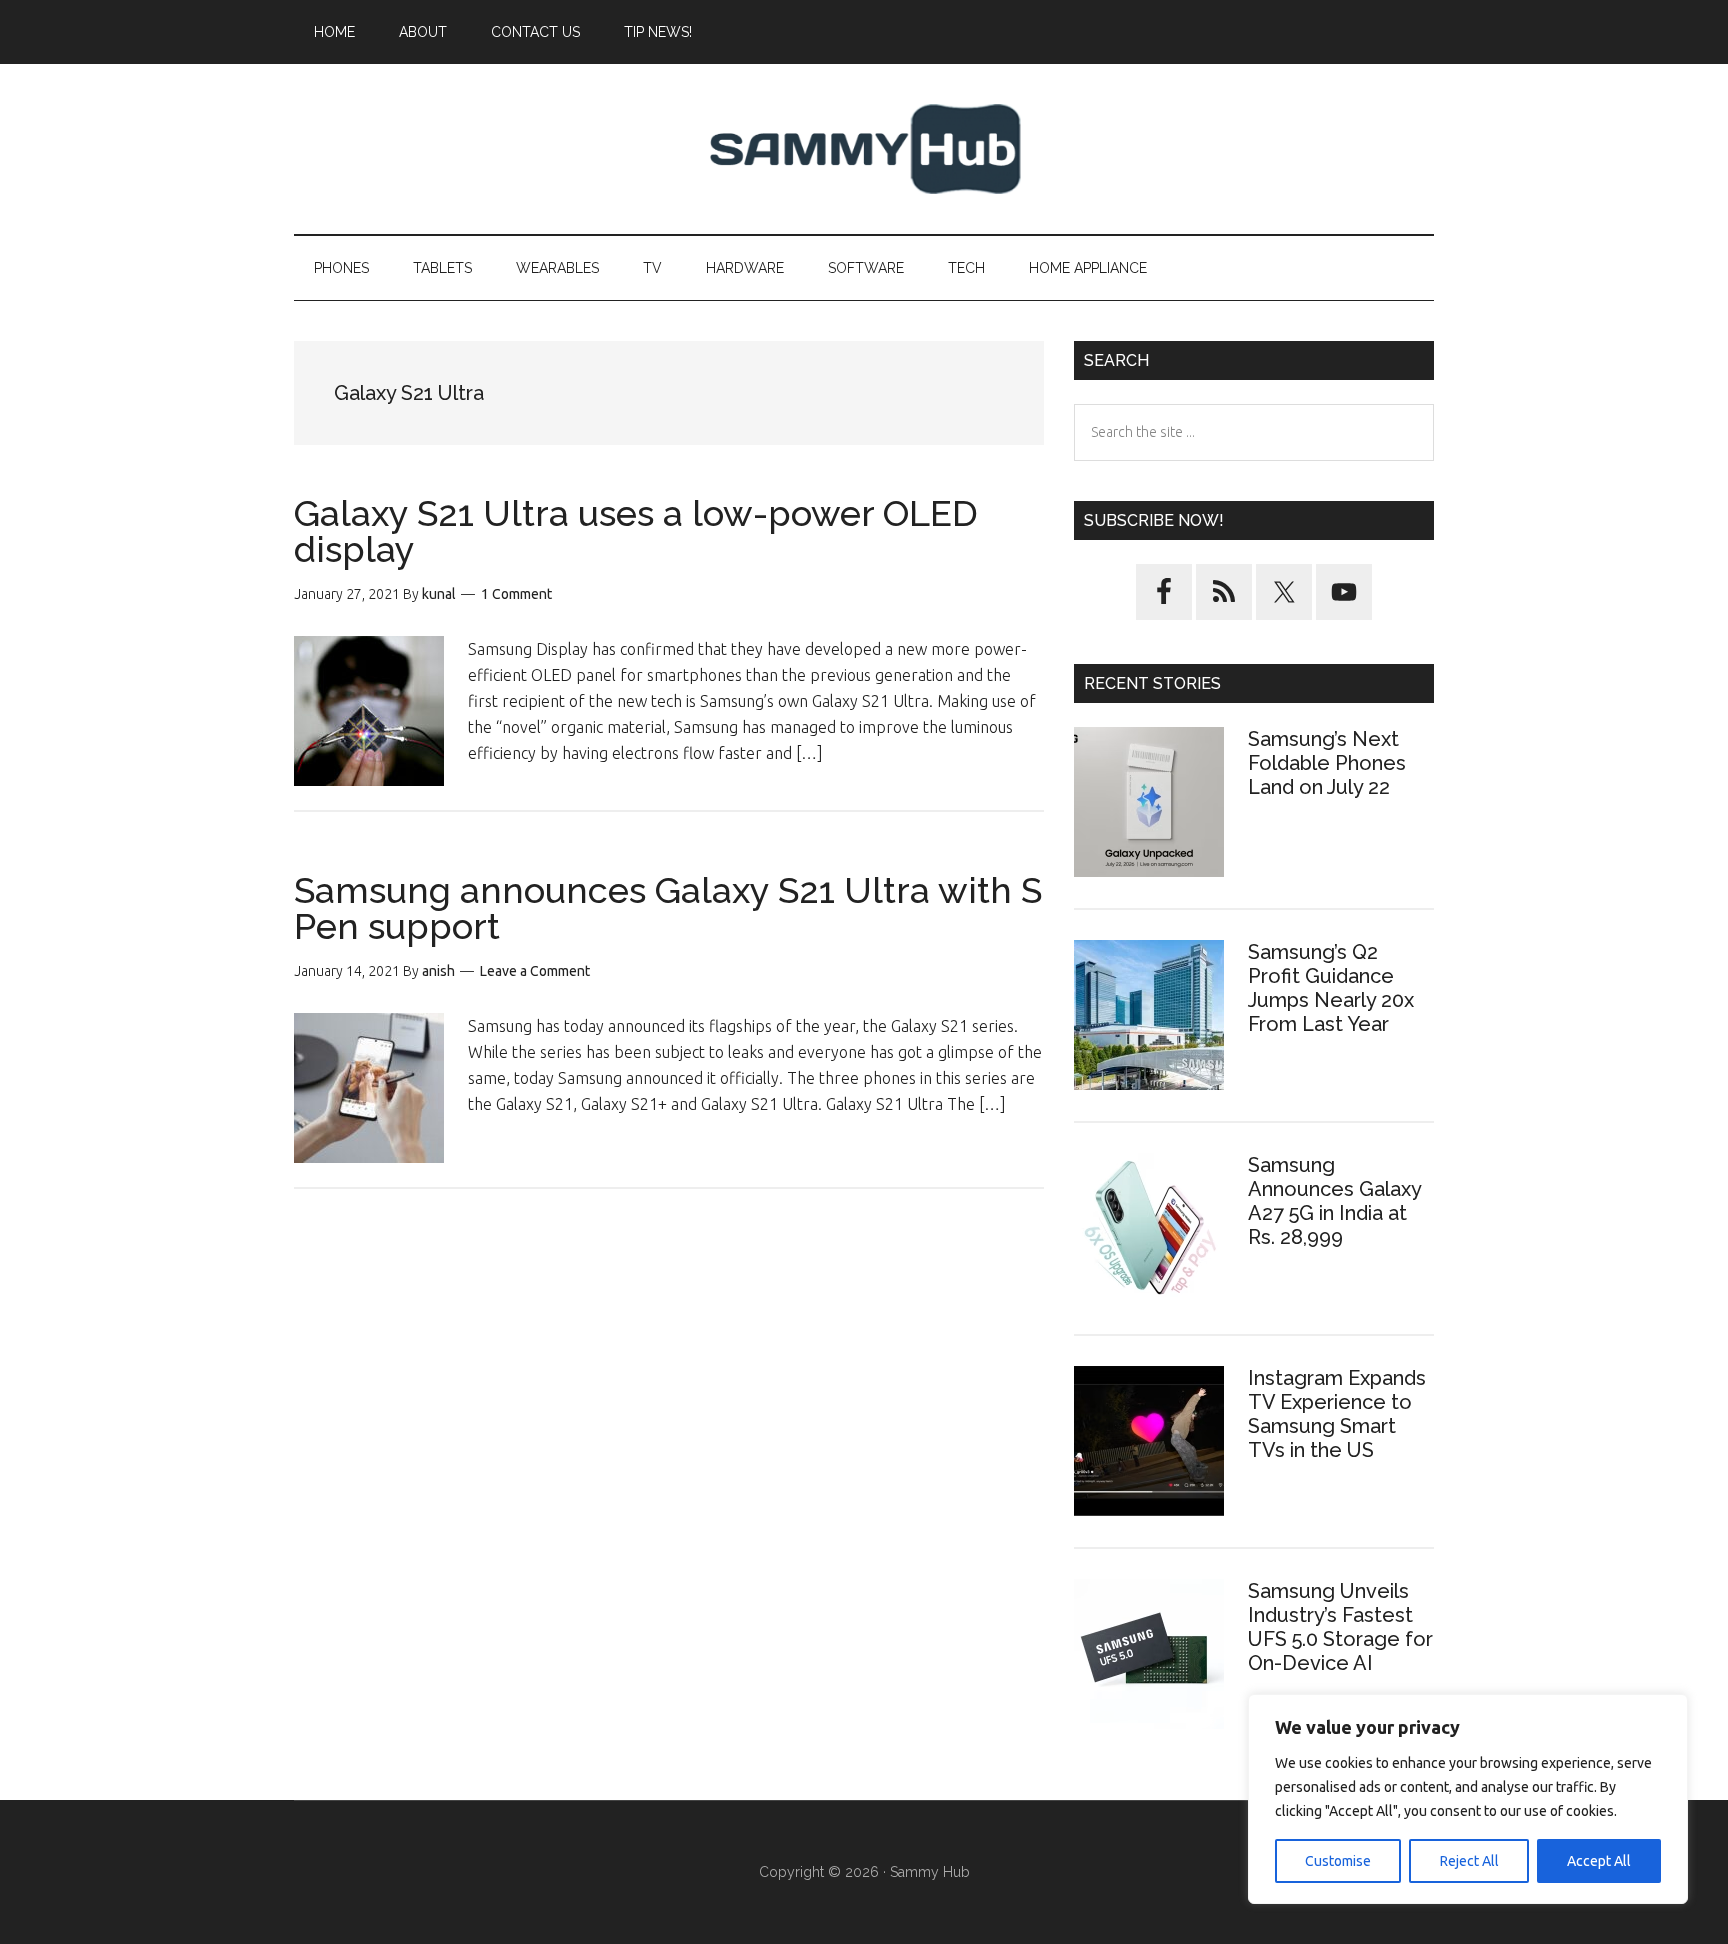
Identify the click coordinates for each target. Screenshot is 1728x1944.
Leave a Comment (535, 971)
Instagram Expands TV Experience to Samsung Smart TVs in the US (1337, 1414)
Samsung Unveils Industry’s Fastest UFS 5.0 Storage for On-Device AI (1340, 1627)
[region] (1468, 1799)
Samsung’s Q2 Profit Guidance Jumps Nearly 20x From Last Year (1331, 988)
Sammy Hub (864, 149)
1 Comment (516, 594)
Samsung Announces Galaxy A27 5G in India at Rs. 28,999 (1334, 1201)
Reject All (1469, 1861)
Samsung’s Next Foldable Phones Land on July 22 (1327, 763)
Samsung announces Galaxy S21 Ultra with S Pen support (668, 908)
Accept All (1599, 1861)
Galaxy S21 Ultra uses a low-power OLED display (636, 531)
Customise (1338, 1861)
